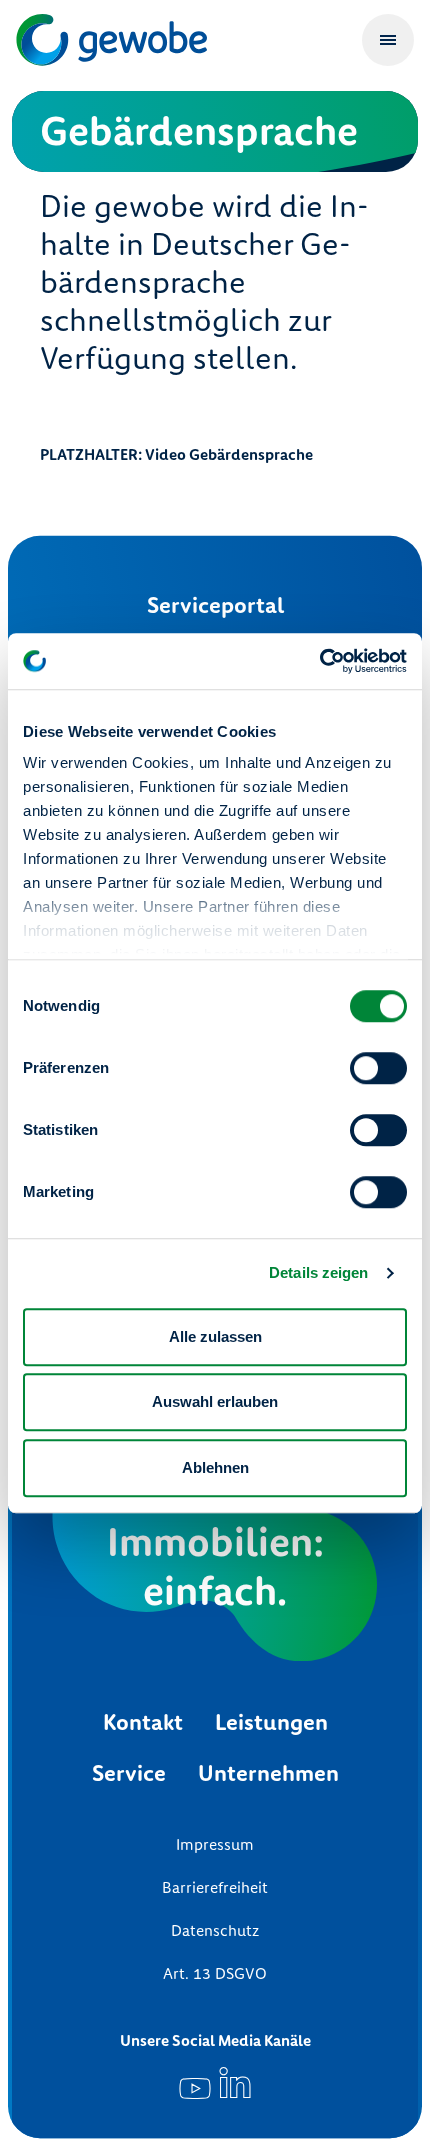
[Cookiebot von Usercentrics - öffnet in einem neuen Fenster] (319, 661)
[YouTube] (195, 2083)
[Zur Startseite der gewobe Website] (117, 39)
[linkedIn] (235, 2083)
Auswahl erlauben (215, 1401)
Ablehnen (215, 1467)
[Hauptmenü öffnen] (388, 40)
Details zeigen (318, 1272)
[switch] (378, 1068)
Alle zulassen (215, 1336)
